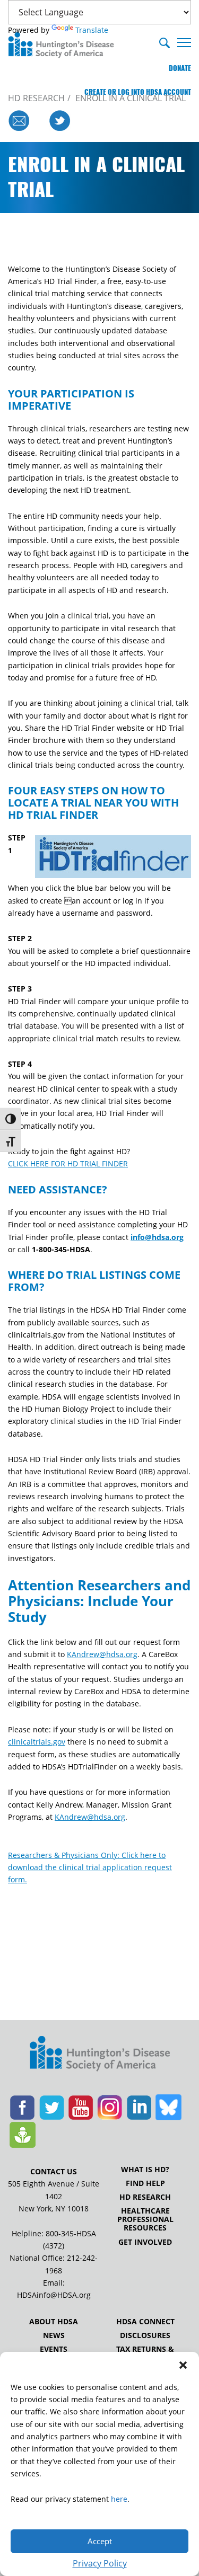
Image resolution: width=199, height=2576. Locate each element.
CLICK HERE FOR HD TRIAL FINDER (68, 1163)
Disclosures (145, 2335)
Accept (100, 2541)
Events (54, 2349)
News (54, 2335)
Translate (92, 30)
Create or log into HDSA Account (138, 92)
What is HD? (145, 2170)
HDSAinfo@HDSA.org (54, 2295)
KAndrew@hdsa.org (102, 1654)
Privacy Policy (100, 2563)
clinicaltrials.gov (37, 1742)
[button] (183, 2365)
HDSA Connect (145, 2322)
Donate (180, 68)
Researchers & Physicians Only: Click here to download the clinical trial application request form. (90, 1867)
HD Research (145, 2197)
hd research (36, 98)
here (119, 2499)
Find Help (145, 2183)
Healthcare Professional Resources (145, 2219)
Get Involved (145, 2242)
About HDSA (54, 2322)
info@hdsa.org (157, 1237)
